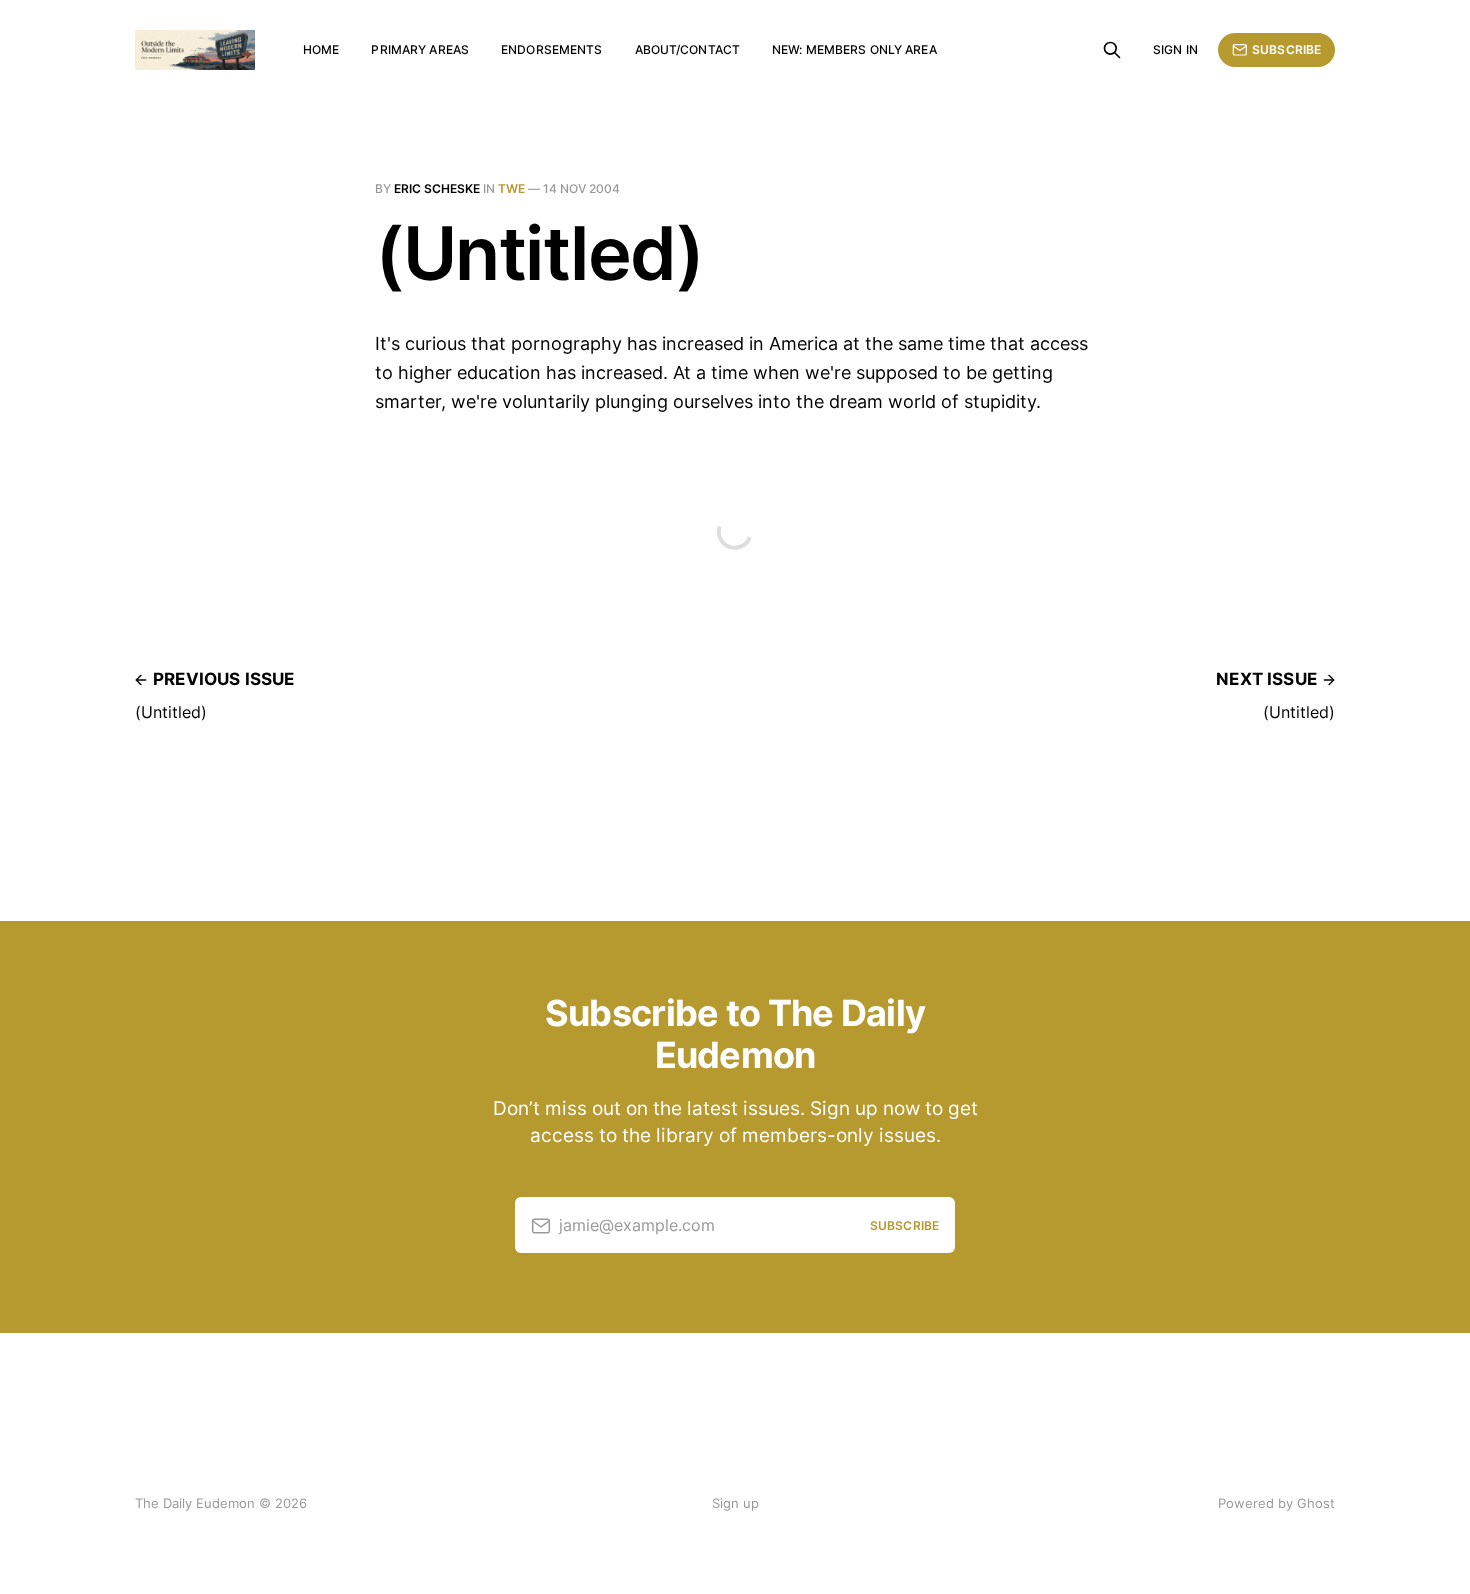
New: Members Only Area (854, 49)
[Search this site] (1112, 50)
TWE (511, 188)
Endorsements (551, 49)
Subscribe (1286, 49)
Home (321, 49)
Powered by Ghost (1276, 1503)
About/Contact (688, 49)
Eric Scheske (437, 188)
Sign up (735, 1503)
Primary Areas (420, 49)
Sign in (1175, 49)
